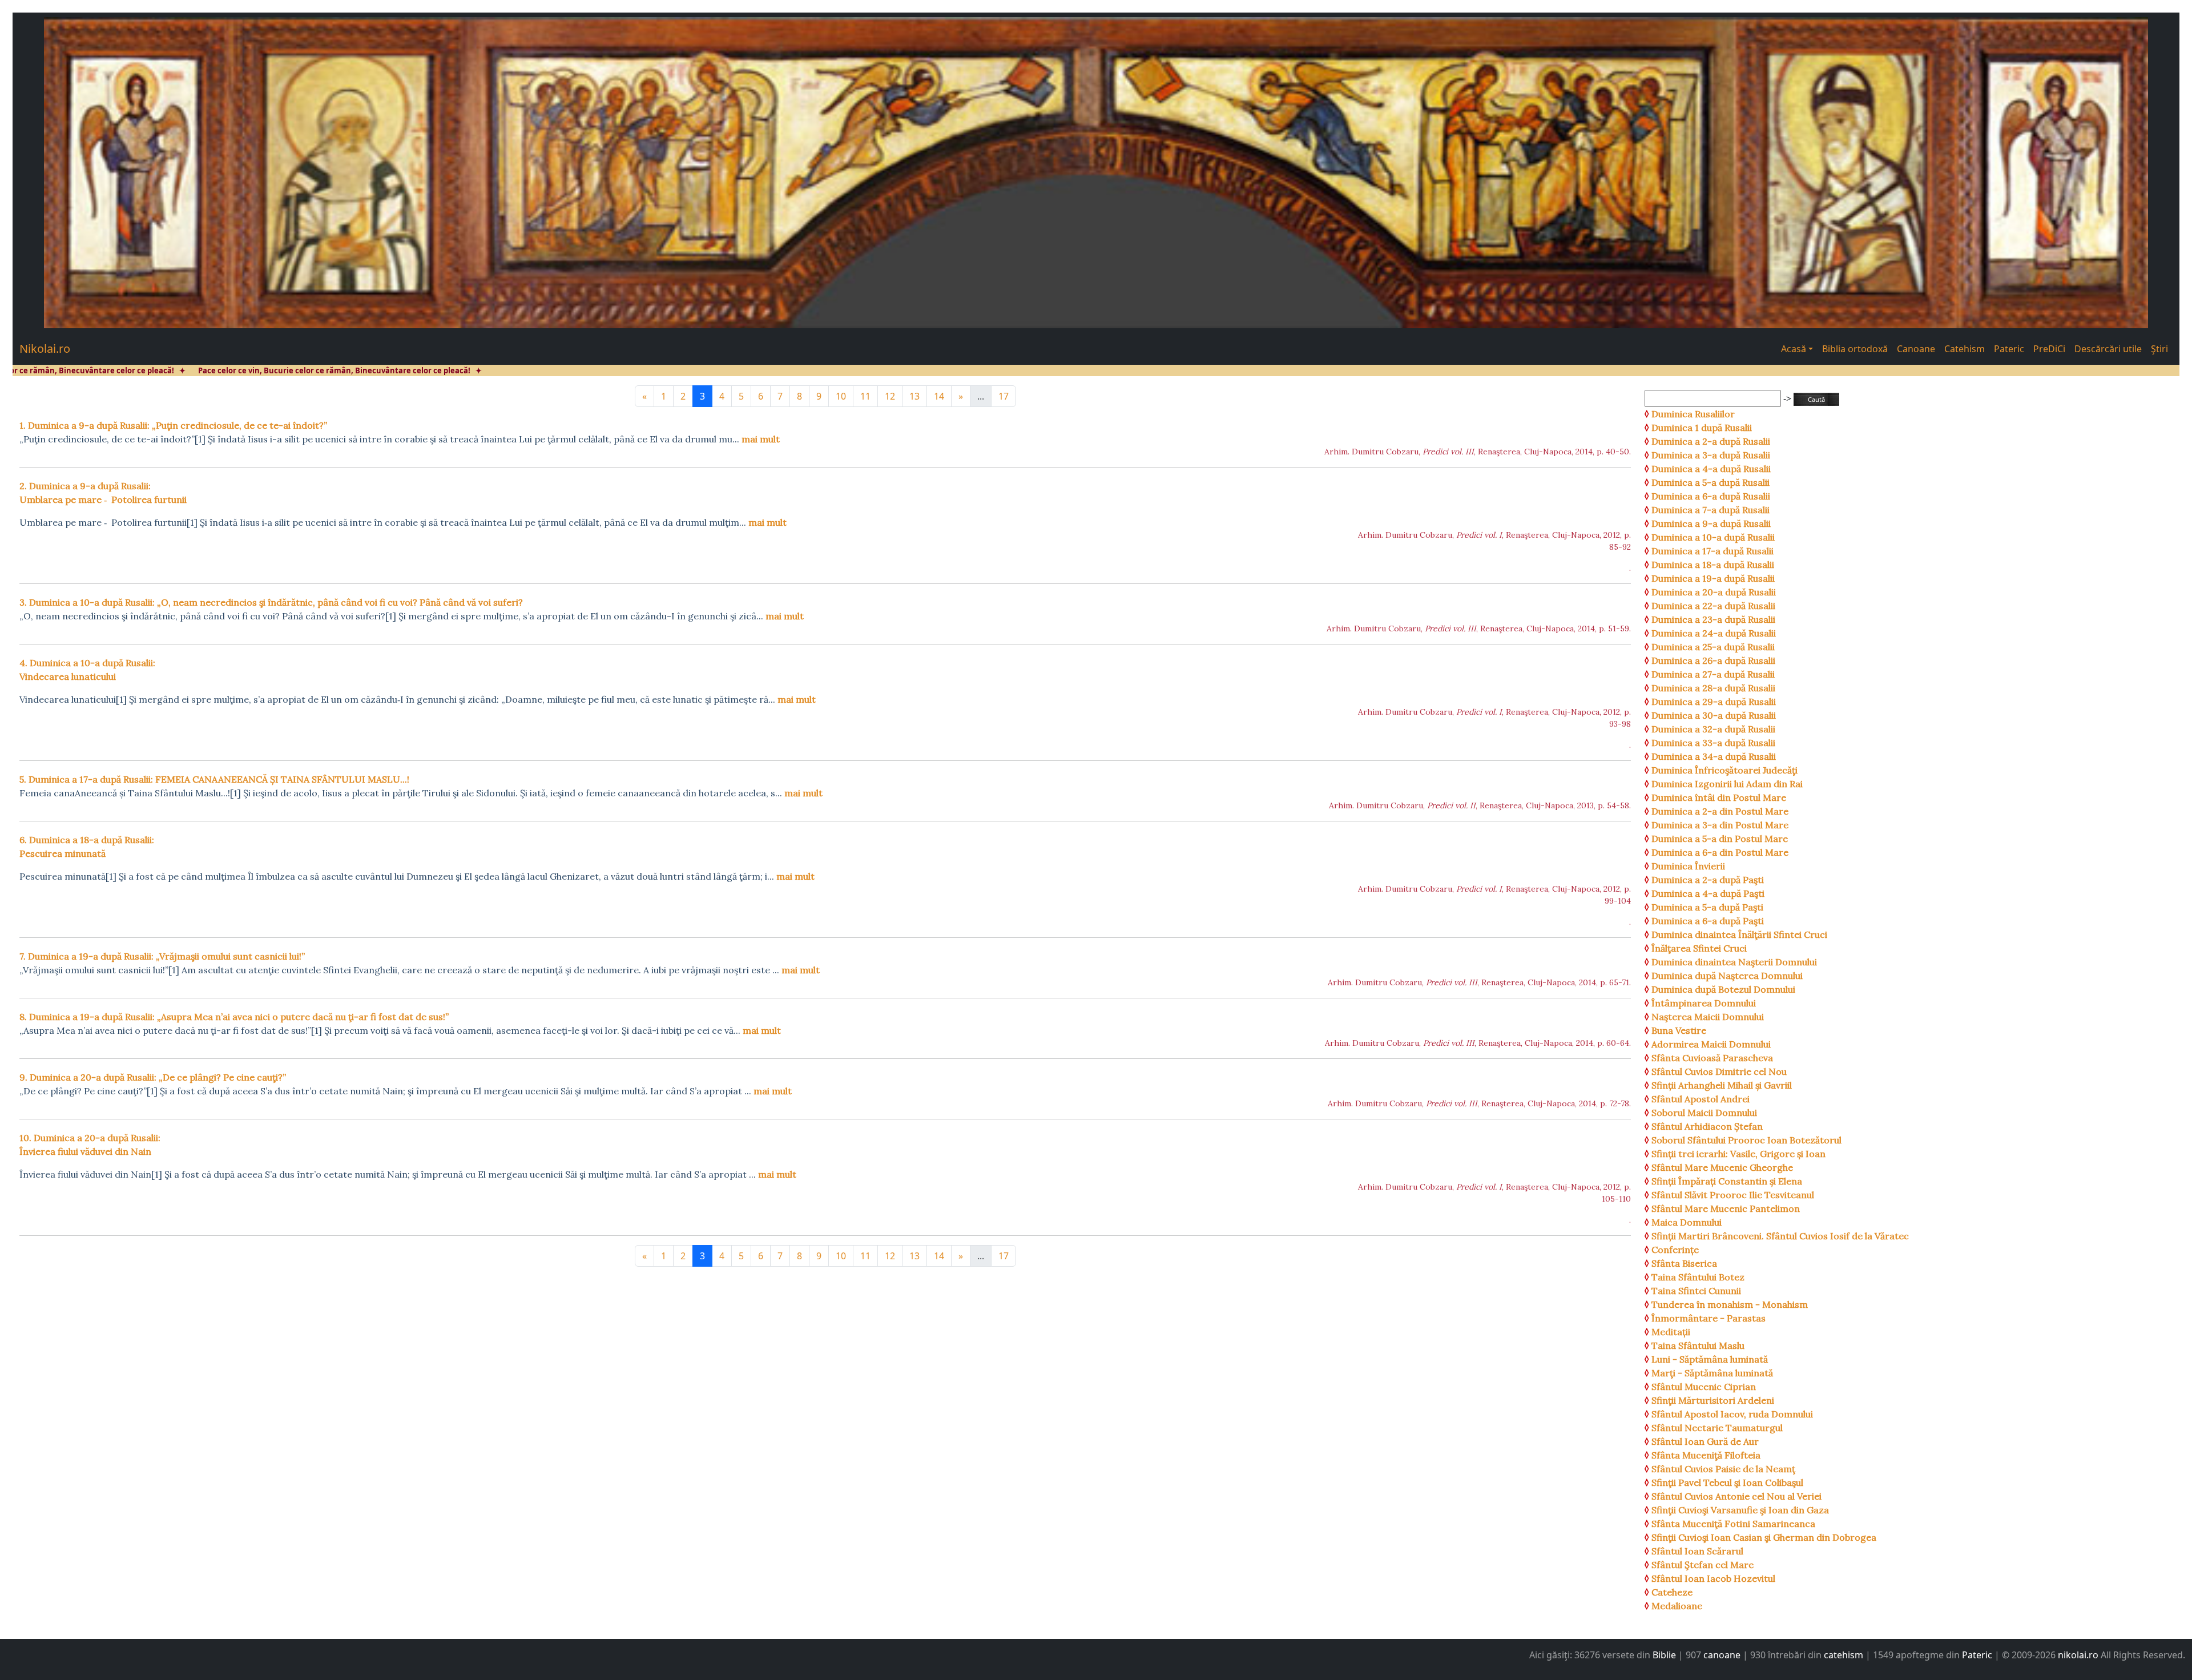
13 (914, 396)
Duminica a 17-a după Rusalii (1712, 551)
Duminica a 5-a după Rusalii (1711, 482)
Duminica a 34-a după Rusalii (1714, 756)
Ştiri (2159, 349)
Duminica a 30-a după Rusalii (1714, 715)
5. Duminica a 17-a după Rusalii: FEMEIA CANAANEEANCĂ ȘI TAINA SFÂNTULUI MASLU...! (214, 779)
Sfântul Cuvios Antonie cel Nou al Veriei (1736, 1496)
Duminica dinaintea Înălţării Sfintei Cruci (1739, 934)
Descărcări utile (2108, 349)
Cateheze (1672, 1592)
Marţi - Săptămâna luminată (1712, 1373)
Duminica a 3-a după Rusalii (1711, 455)
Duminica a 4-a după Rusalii (1711, 469)
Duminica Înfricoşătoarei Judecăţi (1724, 770)
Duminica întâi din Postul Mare (1719, 797)
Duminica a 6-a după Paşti (1708, 921)
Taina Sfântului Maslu (1698, 1345)
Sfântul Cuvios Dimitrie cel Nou (1719, 1071)
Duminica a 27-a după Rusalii (1713, 674)
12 (890, 396)
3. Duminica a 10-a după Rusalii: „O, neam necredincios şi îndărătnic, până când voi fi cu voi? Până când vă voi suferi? (271, 602)
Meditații (1671, 1332)
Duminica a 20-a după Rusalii (1714, 592)
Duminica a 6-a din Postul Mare (1720, 852)
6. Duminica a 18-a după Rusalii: (87, 847)
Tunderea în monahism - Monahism (1730, 1304)
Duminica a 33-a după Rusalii (1713, 743)
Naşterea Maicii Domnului (1708, 1017)
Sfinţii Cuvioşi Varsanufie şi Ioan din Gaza (1740, 1510)
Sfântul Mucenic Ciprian (1704, 1387)
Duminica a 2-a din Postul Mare (1720, 811)
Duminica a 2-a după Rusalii (1711, 441)
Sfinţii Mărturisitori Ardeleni (1713, 1400)
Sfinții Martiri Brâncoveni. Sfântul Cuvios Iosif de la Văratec (1780, 1236)
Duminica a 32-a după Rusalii (1713, 729)
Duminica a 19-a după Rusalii (1713, 578)
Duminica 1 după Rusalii (1702, 428)
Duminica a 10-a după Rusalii (1713, 537)
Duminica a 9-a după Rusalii (1711, 523)
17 (1004, 396)
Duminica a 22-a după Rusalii (1713, 606)
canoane (1722, 1655)
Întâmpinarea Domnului (1704, 1003)
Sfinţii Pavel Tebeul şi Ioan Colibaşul (1727, 1482)
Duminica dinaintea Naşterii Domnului (1734, 962)
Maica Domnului (1687, 1222)
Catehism (1965, 349)
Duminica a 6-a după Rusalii (1711, 496)
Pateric (2009, 349)
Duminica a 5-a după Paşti (1707, 907)
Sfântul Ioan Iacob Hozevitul (1713, 1578)
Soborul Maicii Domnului (1704, 1113)
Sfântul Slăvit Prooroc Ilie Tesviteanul (1733, 1195)
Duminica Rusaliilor (1693, 414)
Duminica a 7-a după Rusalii (1711, 510)
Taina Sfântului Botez (1698, 1277)
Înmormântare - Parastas (1709, 1318)
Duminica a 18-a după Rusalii (1713, 565)
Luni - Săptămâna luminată (1710, 1359)
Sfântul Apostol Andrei (1701, 1099)
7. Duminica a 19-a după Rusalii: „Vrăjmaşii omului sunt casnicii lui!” (162, 956)
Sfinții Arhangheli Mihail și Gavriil (1722, 1085)
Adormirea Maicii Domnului (1711, 1044)
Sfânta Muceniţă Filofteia (1706, 1455)
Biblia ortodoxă (1855, 349)
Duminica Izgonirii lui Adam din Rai (1727, 784)
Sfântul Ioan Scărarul (1697, 1551)
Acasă (1794, 349)
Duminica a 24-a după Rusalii (1714, 633)
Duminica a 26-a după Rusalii (1713, 660)
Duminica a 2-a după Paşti (1708, 880)
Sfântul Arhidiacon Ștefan (1707, 1126)
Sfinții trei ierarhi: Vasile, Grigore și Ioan (1738, 1154)
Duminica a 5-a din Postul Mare (1720, 839)
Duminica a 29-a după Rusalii (1714, 702)
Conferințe (1675, 1250)
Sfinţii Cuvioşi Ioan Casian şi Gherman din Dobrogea (1764, 1537)
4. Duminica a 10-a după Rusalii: (87, 670)
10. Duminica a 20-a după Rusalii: (90, 1145)
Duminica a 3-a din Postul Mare (1720, 825)
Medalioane (1677, 1606)
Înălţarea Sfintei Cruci (1699, 948)
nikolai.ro (2078, 1655)
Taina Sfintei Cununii (1696, 1291)
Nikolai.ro (45, 349)
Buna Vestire (1679, 1030)
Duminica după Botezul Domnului (1723, 989)
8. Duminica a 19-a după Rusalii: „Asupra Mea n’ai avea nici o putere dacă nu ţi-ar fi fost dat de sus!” (234, 1017)
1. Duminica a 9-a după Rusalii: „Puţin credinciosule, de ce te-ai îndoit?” (173, 425)
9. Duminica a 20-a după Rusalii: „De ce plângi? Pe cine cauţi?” (153, 1077)
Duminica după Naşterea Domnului (1727, 976)
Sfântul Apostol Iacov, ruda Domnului (1732, 1414)
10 (841, 396)
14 (939, 396)
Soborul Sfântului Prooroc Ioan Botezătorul (1746, 1140)
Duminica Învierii (1688, 866)
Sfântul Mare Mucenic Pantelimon (1726, 1208)
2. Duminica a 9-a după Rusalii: (103, 493)
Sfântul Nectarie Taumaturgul (1717, 1428)
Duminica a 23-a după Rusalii (1713, 619)
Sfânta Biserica (1684, 1263)
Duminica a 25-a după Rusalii (1713, 647)
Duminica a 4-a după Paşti (1708, 893)
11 (865, 396)
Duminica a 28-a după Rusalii (1713, 688)
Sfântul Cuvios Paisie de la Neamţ (1723, 1469)
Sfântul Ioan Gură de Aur (1705, 1441)
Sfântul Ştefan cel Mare (1703, 1565)
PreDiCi (2049, 349)
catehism (1844, 1655)
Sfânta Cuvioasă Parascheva (1712, 1058)
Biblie (1664, 1655)
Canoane (1916, 349)
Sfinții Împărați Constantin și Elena (1727, 1181)
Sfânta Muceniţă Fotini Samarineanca (1733, 1524)
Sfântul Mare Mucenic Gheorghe (1722, 1167)
